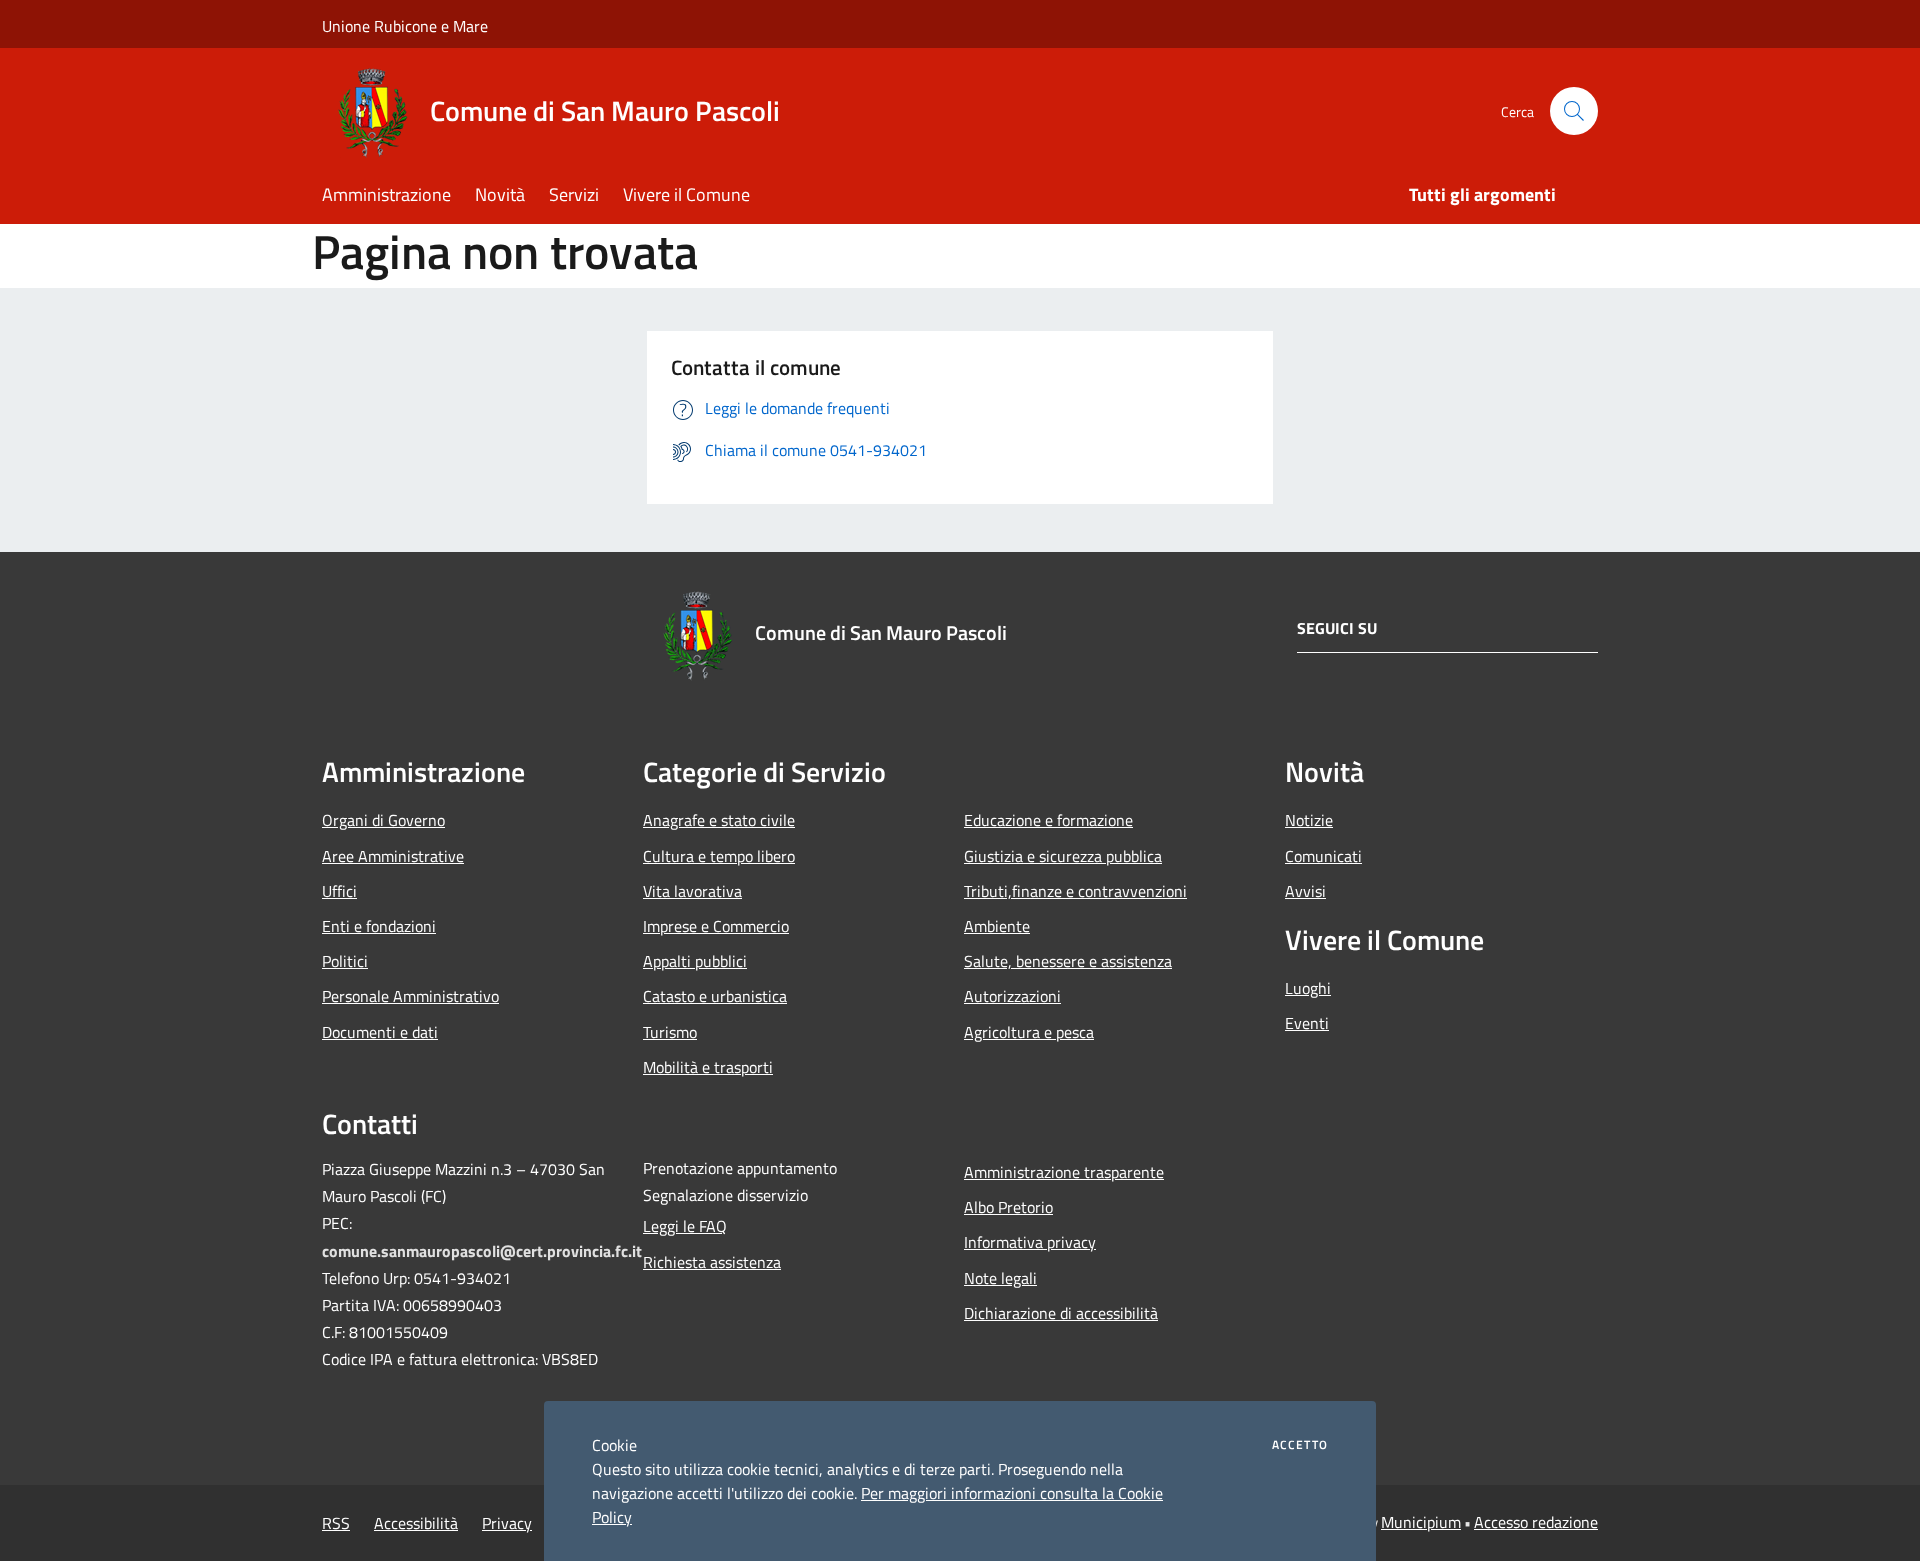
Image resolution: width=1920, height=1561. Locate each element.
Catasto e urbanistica (715, 996)
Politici (345, 961)
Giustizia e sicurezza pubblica (1063, 856)
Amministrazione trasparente (1064, 1172)
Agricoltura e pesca (1029, 1032)
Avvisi (1305, 891)
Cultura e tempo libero (719, 856)
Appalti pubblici (695, 961)
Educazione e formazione (1048, 820)
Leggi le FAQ (685, 1226)
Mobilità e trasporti (708, 1067)
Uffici (339, 891)
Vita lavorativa (692, 891)
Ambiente (997, 926)
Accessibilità (416, 1523)
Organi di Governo (383, 820)
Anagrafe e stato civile (719, 820)
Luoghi (1308, 988)
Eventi (1307, 1023)
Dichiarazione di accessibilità (1061, 1313)
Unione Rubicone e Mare (405, 26)
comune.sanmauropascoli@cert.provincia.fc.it (482, 1251)
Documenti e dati (380, 1032)
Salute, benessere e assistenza (1068, 961)
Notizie (1309, 820)
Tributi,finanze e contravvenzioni (1075, 891)
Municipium (1421, 1522)
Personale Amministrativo (410, 996)
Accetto (1300, 1445)
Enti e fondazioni (379, 926)
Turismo (670, 1032)
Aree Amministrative (393, 856)
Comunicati (1323, 856)
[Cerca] (1574, 111)
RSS (336, 1523)
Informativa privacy (1030, 1242)
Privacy (507, 1523)
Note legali (1000, 1278)
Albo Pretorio (1008, 1207)
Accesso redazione (1536, 1522)
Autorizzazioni (1012, 996)
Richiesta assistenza (712, 1262)
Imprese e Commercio (716, 926)
